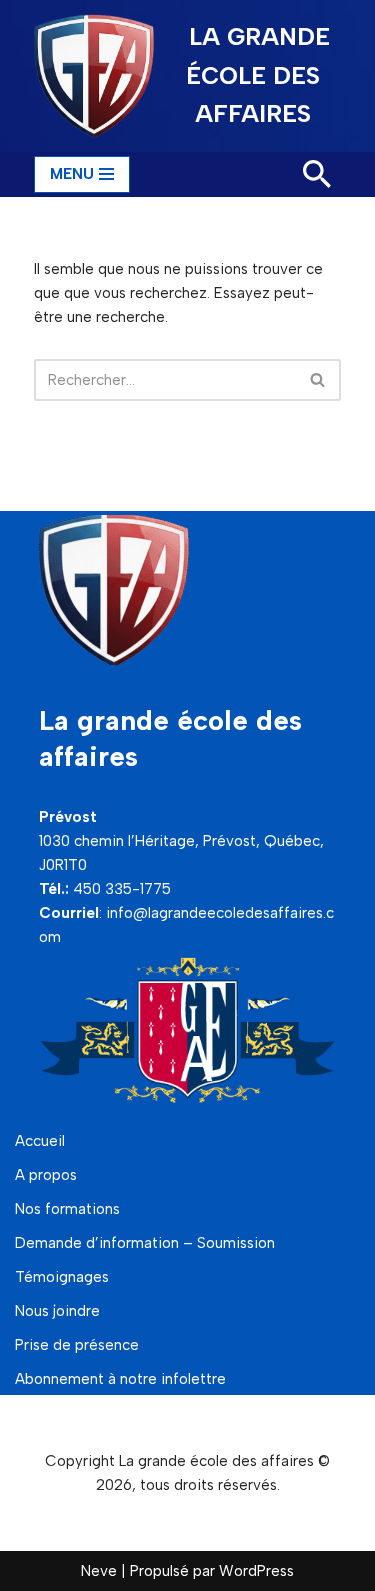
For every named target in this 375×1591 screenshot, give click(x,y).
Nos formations (67, 1209)
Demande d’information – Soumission (145, 1243)
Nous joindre (57, 1311)
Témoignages (62, 1277)
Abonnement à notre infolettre (120, 1379)
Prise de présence (77, 1345)
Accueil (40, 1141)
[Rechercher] (317, 174)
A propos (46, 1175)
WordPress (256, 1571)
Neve (99, 1571)
